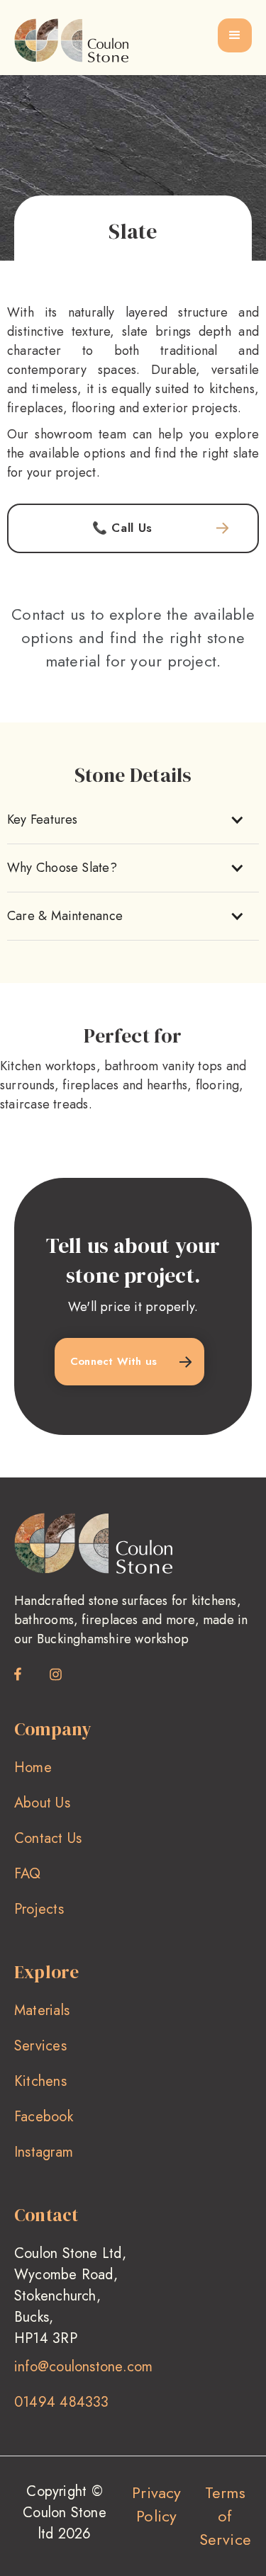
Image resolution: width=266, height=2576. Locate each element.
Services (40, 2046)
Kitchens (40, 2081)
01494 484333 (62, 2402)
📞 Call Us (122, 528)
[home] (71, 40)
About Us (42, 1803)
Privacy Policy (157, 2504)
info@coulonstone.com (83, 2367)
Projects (39, 1909)
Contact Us (48, 1838)
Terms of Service (226, 2516)
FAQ (28, 1874)
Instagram (44, 2152)
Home (33, 1768)
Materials (42, 2010)
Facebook (44, 2117)
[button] (235, 35)
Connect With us (113, 1361)
